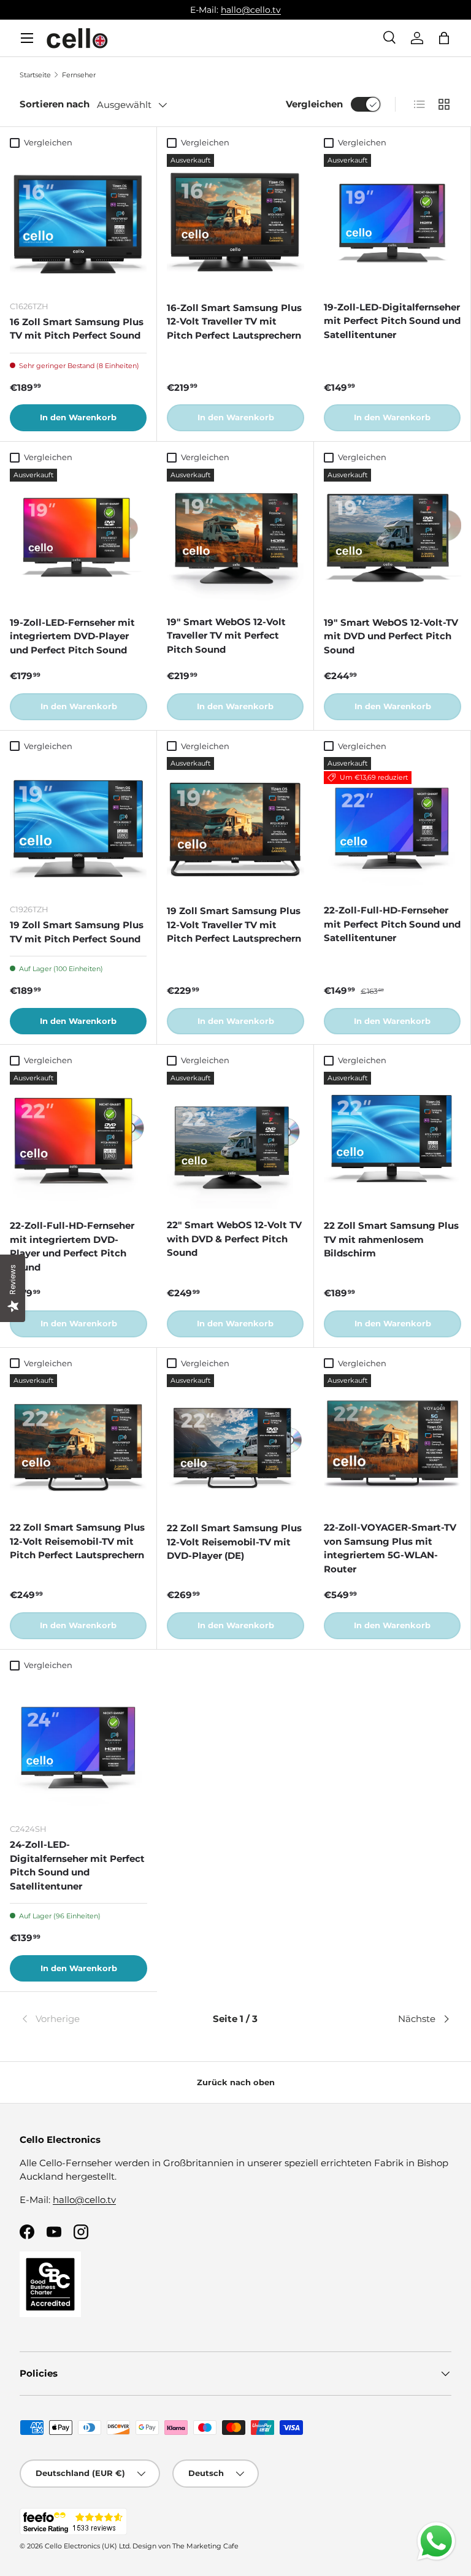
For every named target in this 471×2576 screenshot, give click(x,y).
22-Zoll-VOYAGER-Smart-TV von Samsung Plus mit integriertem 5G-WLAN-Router (390, 1548)
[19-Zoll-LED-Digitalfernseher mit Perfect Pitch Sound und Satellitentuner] (392, 222)
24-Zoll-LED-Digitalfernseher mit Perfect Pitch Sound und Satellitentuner (77, 1865)
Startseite (35, 75)
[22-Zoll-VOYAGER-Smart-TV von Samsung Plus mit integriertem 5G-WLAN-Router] (392, 1443)
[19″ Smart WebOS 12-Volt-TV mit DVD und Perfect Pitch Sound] (392, 537)
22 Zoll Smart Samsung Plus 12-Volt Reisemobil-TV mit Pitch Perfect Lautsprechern (77, 1541)
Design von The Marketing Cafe (186, 2546)
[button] (444, 38)
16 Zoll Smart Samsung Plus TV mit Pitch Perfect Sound (77, 329)
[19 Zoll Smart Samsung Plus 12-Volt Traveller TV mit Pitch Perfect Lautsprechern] (235, 826)
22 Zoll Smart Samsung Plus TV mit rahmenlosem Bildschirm (391, 1239)
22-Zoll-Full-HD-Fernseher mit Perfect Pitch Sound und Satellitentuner (392, 924)
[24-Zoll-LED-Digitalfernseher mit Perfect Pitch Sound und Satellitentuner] (78, 1745)
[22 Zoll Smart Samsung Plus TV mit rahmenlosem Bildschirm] (392, 1140)
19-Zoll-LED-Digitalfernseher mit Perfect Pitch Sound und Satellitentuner (392, 321)
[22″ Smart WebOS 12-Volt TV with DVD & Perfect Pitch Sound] (235, 1140)
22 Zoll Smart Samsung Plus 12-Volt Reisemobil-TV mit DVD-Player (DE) (234, 1542)
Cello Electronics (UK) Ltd (87, 2546)
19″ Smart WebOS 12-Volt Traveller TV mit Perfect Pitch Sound (226, 636)
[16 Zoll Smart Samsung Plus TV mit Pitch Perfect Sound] (78, 222)
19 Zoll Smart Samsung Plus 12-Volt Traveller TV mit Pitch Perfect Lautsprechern (234, 925)
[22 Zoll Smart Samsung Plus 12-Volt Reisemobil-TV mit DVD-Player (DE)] (235, 1443)
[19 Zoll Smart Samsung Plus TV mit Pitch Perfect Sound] (78, 825)
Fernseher (79, 75)
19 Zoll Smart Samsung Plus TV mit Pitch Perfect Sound (77, 932)
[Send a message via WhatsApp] (436, 2541)
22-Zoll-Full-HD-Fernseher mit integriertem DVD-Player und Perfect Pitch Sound (72, 1246)
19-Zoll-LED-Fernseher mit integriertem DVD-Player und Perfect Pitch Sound (72, 636)
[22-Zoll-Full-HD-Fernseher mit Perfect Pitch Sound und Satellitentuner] (392, 825)
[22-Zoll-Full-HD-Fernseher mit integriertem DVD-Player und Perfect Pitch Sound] (78, 1140)
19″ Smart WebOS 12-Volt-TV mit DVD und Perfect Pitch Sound (391, 636)
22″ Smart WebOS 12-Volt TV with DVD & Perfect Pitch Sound (234, 1239)
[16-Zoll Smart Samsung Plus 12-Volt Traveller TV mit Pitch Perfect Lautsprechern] (235, 223)
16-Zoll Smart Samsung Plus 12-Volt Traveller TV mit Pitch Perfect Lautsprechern (234, 321)
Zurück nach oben (236, 2082)
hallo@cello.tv (251, 10)
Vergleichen (314, 104)
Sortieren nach (55, 104)
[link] (92, 2019)
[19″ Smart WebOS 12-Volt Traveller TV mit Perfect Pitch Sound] (235, 537)
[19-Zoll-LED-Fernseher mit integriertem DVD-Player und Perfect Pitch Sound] (78, 537)
